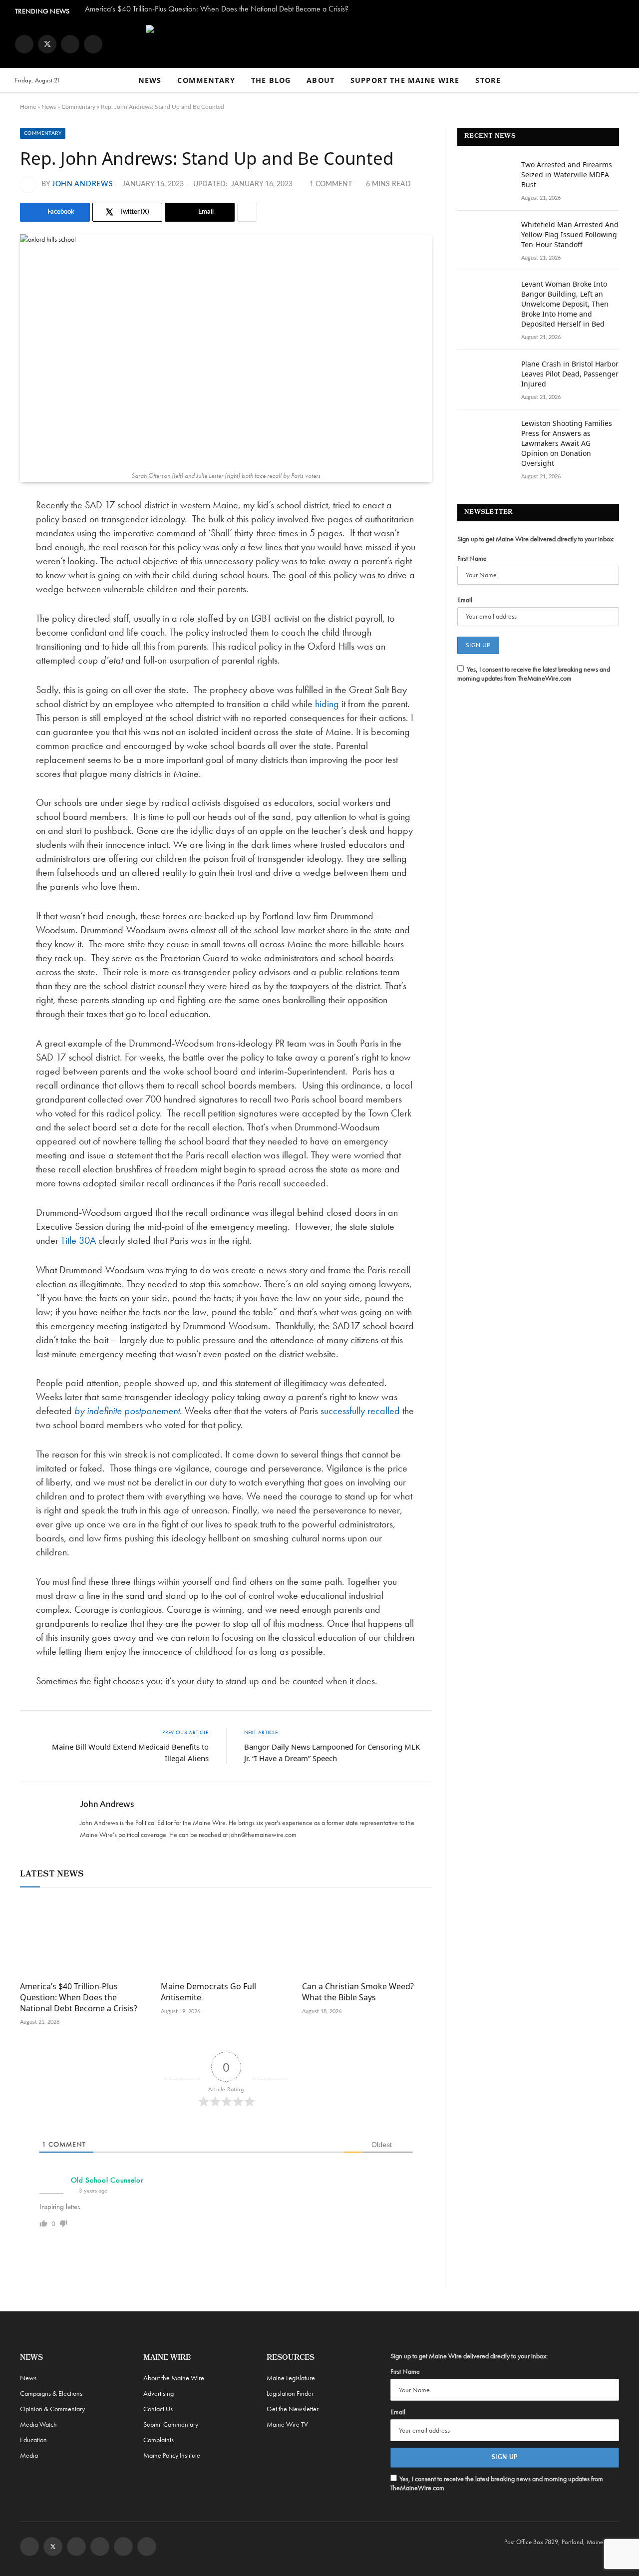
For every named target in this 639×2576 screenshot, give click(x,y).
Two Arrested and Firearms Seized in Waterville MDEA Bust (567, 175)
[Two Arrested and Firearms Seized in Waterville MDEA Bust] (485, 178)
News (150, 80)
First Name (472, 558)
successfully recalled (360, 1411)
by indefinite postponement (127, 1411)
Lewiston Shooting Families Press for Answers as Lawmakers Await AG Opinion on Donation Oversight (567, 443)
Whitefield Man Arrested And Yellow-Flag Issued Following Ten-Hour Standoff (570, 234)
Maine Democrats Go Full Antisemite (208, 1992)
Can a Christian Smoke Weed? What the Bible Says (358, 1992)
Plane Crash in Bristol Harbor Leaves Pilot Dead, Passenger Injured (570, 374)
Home (28, 107)
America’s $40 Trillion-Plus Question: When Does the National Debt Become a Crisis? (217, 9)
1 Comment (331, 184)
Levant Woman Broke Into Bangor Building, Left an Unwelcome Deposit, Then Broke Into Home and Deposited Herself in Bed (565, 304)
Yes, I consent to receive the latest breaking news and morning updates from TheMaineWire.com (534, 674)
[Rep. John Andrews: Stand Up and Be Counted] (226, 350)
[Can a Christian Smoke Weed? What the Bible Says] (367, 1937)
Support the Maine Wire (405, 80)
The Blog (271, 80)
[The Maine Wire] (319, 44)
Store (488, 80)
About (320, 80)
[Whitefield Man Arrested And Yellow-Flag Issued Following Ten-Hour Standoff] (485, 238)
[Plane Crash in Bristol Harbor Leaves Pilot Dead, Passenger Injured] (485, 377)
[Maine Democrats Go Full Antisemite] (226, 1937)
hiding (327, 704)
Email (465, 600)
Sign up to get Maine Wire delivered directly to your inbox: (536, 539)
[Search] (620, 81)
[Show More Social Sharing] (247, 212)
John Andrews (82, 184)
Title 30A (78, 1240)
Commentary (206, 80)
